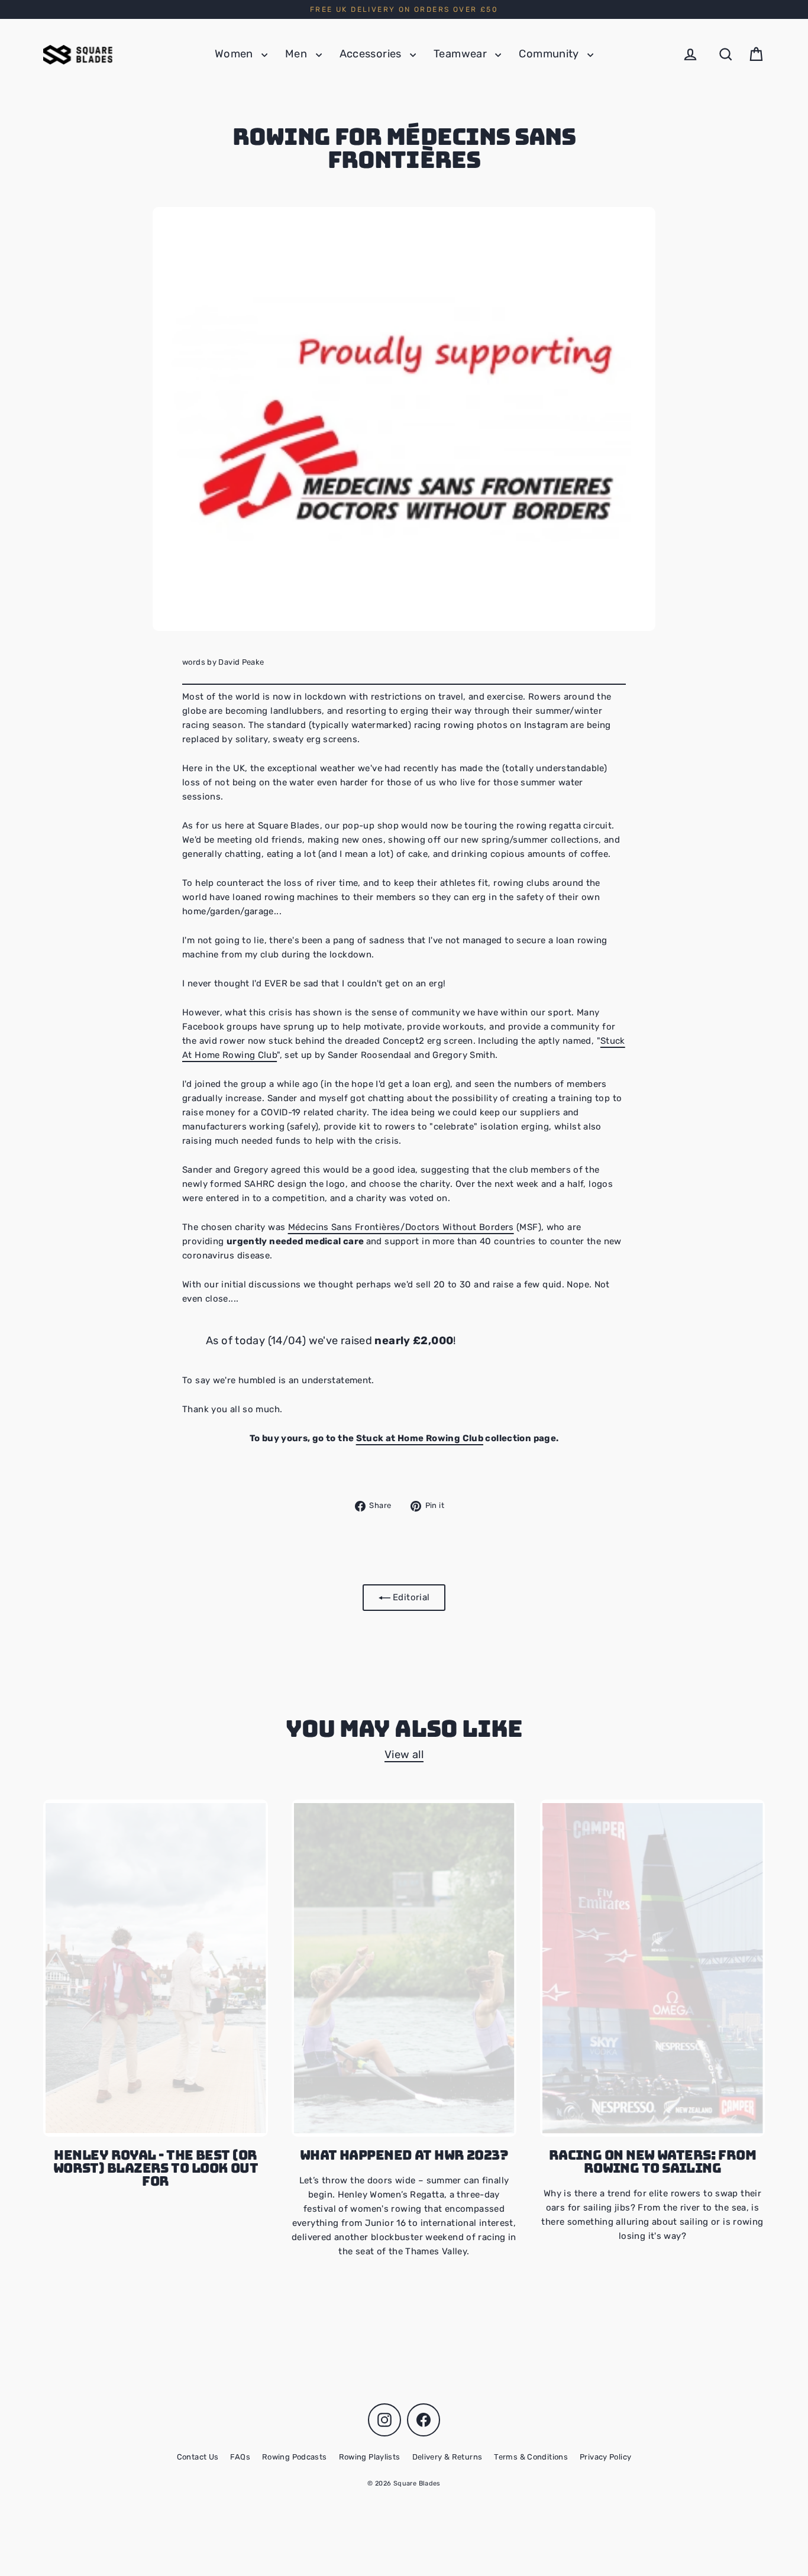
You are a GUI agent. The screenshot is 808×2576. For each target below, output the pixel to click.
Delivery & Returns (447, 2457)
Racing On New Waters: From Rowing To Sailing (653, 2161)
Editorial (410, 1597)
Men (298, 54)
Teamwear (461, 54)
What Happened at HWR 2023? (404, 2155)
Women (235, 54)
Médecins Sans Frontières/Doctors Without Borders (401, 1227)
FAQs (240, 2457)
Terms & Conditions (531, 2457)
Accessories (372, 54)
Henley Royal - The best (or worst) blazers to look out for (156, 2168)
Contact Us (198, 2457)
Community (550, 54)
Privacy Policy (605, 2457)
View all (404, 1755)
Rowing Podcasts (295, 2457)
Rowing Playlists (370, 2457)
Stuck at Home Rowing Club (420, 1438)
